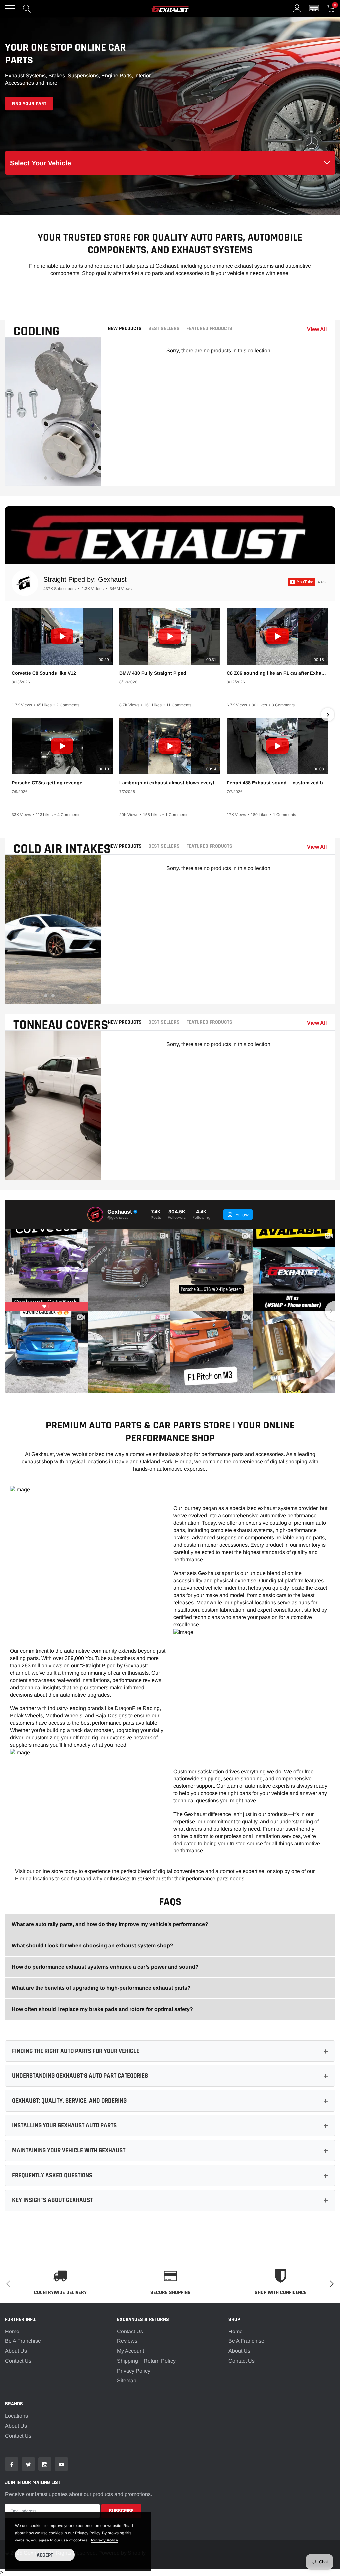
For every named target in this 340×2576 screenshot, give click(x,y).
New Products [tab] (125, 329)
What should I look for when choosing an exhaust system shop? (92, 1946)
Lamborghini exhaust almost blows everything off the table (170, 783)
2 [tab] (53, 478)
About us (16, 2426)
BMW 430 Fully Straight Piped (153, 673)
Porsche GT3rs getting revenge (47, 783)
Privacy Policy (134, 2371)
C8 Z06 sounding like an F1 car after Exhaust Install (277, 673)
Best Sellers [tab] (164, 329)
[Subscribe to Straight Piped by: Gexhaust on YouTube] (308, 582)
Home (12, 2331)
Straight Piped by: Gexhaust (85, 579)
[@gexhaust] (95, 1215)
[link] (12, 2464)
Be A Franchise (23, 2341)
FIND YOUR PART (29, 104)
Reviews (127, 2341)
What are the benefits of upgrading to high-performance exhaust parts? (101, 1988)
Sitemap (127, 2380)
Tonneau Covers (61, 1025)
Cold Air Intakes (62, 849)
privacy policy (105, 2540)
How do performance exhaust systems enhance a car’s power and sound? (105, 1967)
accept (45, 2555)
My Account (130, 2351)
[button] (314, 8)
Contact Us (18, 2361)
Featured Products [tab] (209, 329)
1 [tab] (46, 478)
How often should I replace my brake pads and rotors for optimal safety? (102, 2009)
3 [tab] (60, 478)
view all (317, 329)
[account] (297, 8)
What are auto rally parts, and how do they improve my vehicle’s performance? (110, 1924)
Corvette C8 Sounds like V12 (44, 673)
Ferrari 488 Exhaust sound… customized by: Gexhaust (277, 783)
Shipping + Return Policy (146, 2361)
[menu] (10, 8)
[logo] (170, 8)
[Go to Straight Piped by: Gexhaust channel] (25, 583)
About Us (16, 2351)
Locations (16, 2416)
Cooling (37, 332)
